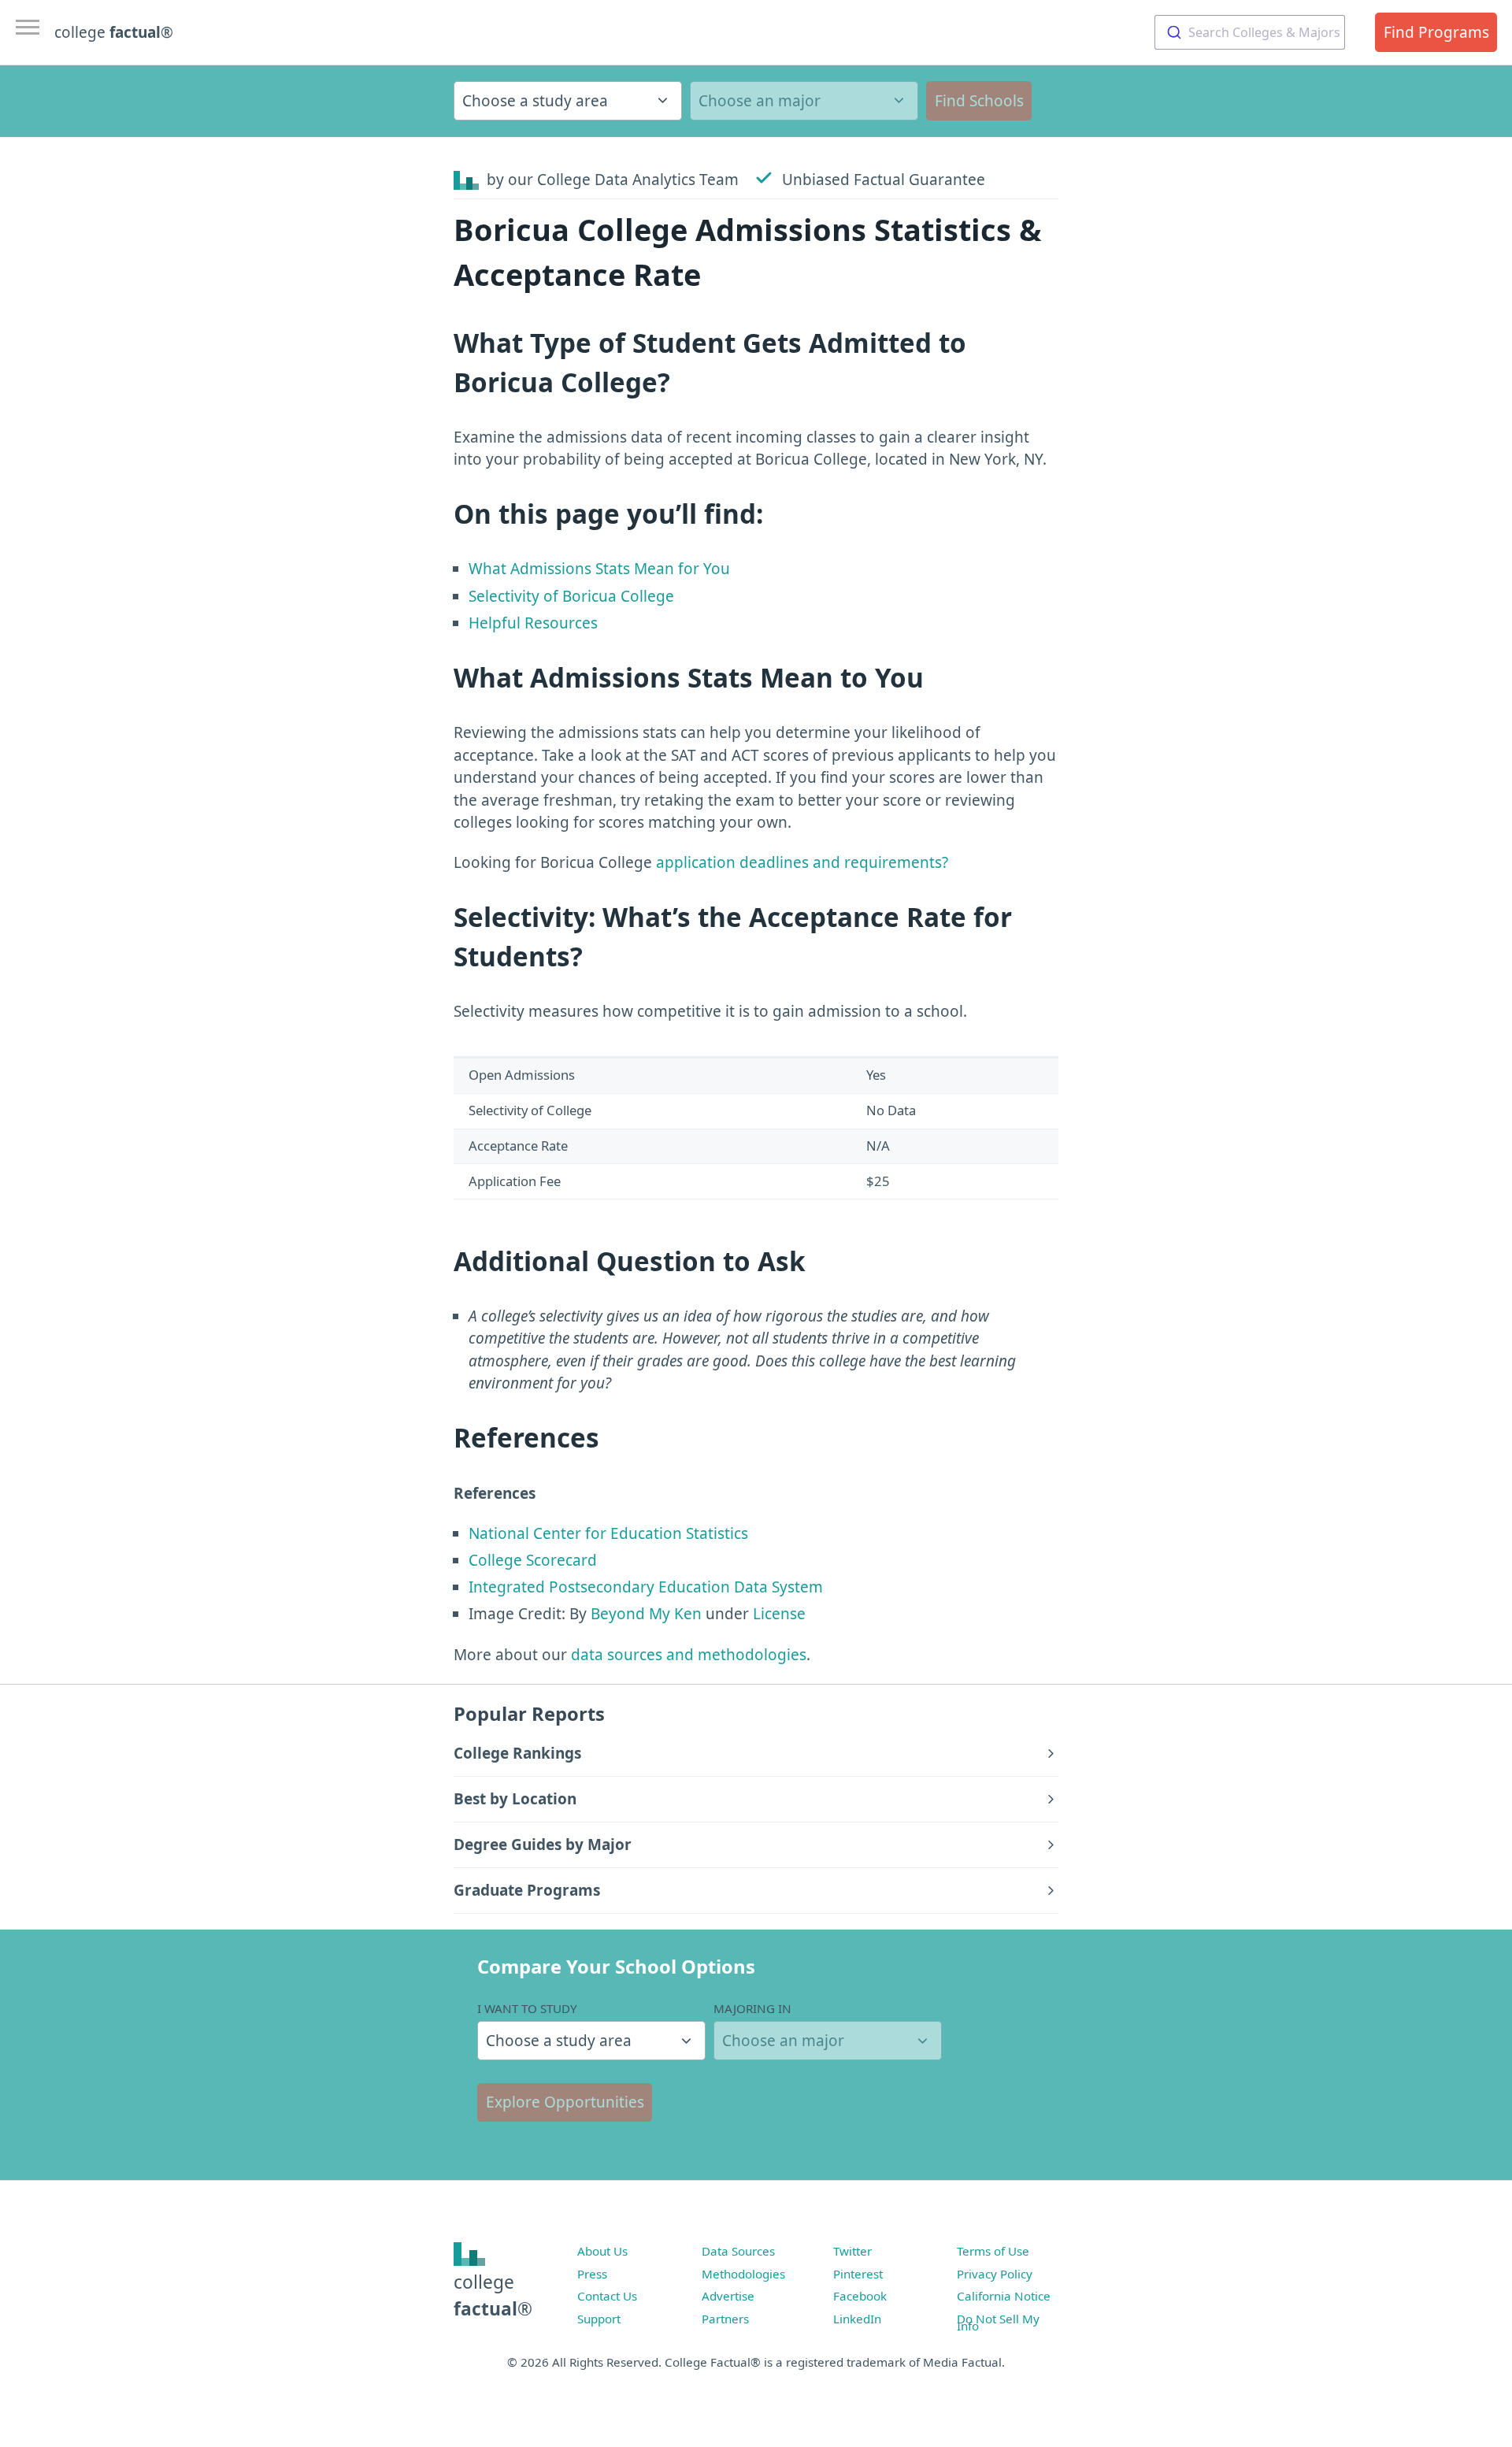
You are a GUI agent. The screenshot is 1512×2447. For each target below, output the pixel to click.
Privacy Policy (995, 2274)
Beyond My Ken (646, 1614)
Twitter (852, 2251)
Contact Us (607, 2296)
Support (599, 2319)
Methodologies (743, 2274)
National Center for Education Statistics (608, 1533)
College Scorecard (533, 1560)
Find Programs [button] (1436, 32)
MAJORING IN (752, 2008)
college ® (114, 32)
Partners (725, 2319)
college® (493, 2295)
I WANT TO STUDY (527, 2008)
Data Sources (738, 2251)
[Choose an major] (804, 101)
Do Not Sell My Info (998, 2323)
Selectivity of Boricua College (571, 596)
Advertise (728, 2296)
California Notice (1004, 2296)
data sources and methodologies (689, 1655)
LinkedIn (857, 2319)
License (779, 1614)
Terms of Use (993, 2251)
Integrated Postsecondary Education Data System (646, 1587)
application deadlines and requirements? (802, 862)
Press (592, 2274)
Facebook (860, 2296)
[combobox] (1250, 32)
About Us (602, 2251)
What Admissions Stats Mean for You (599, 569)
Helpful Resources (533, 623)
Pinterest (858, 2274)
